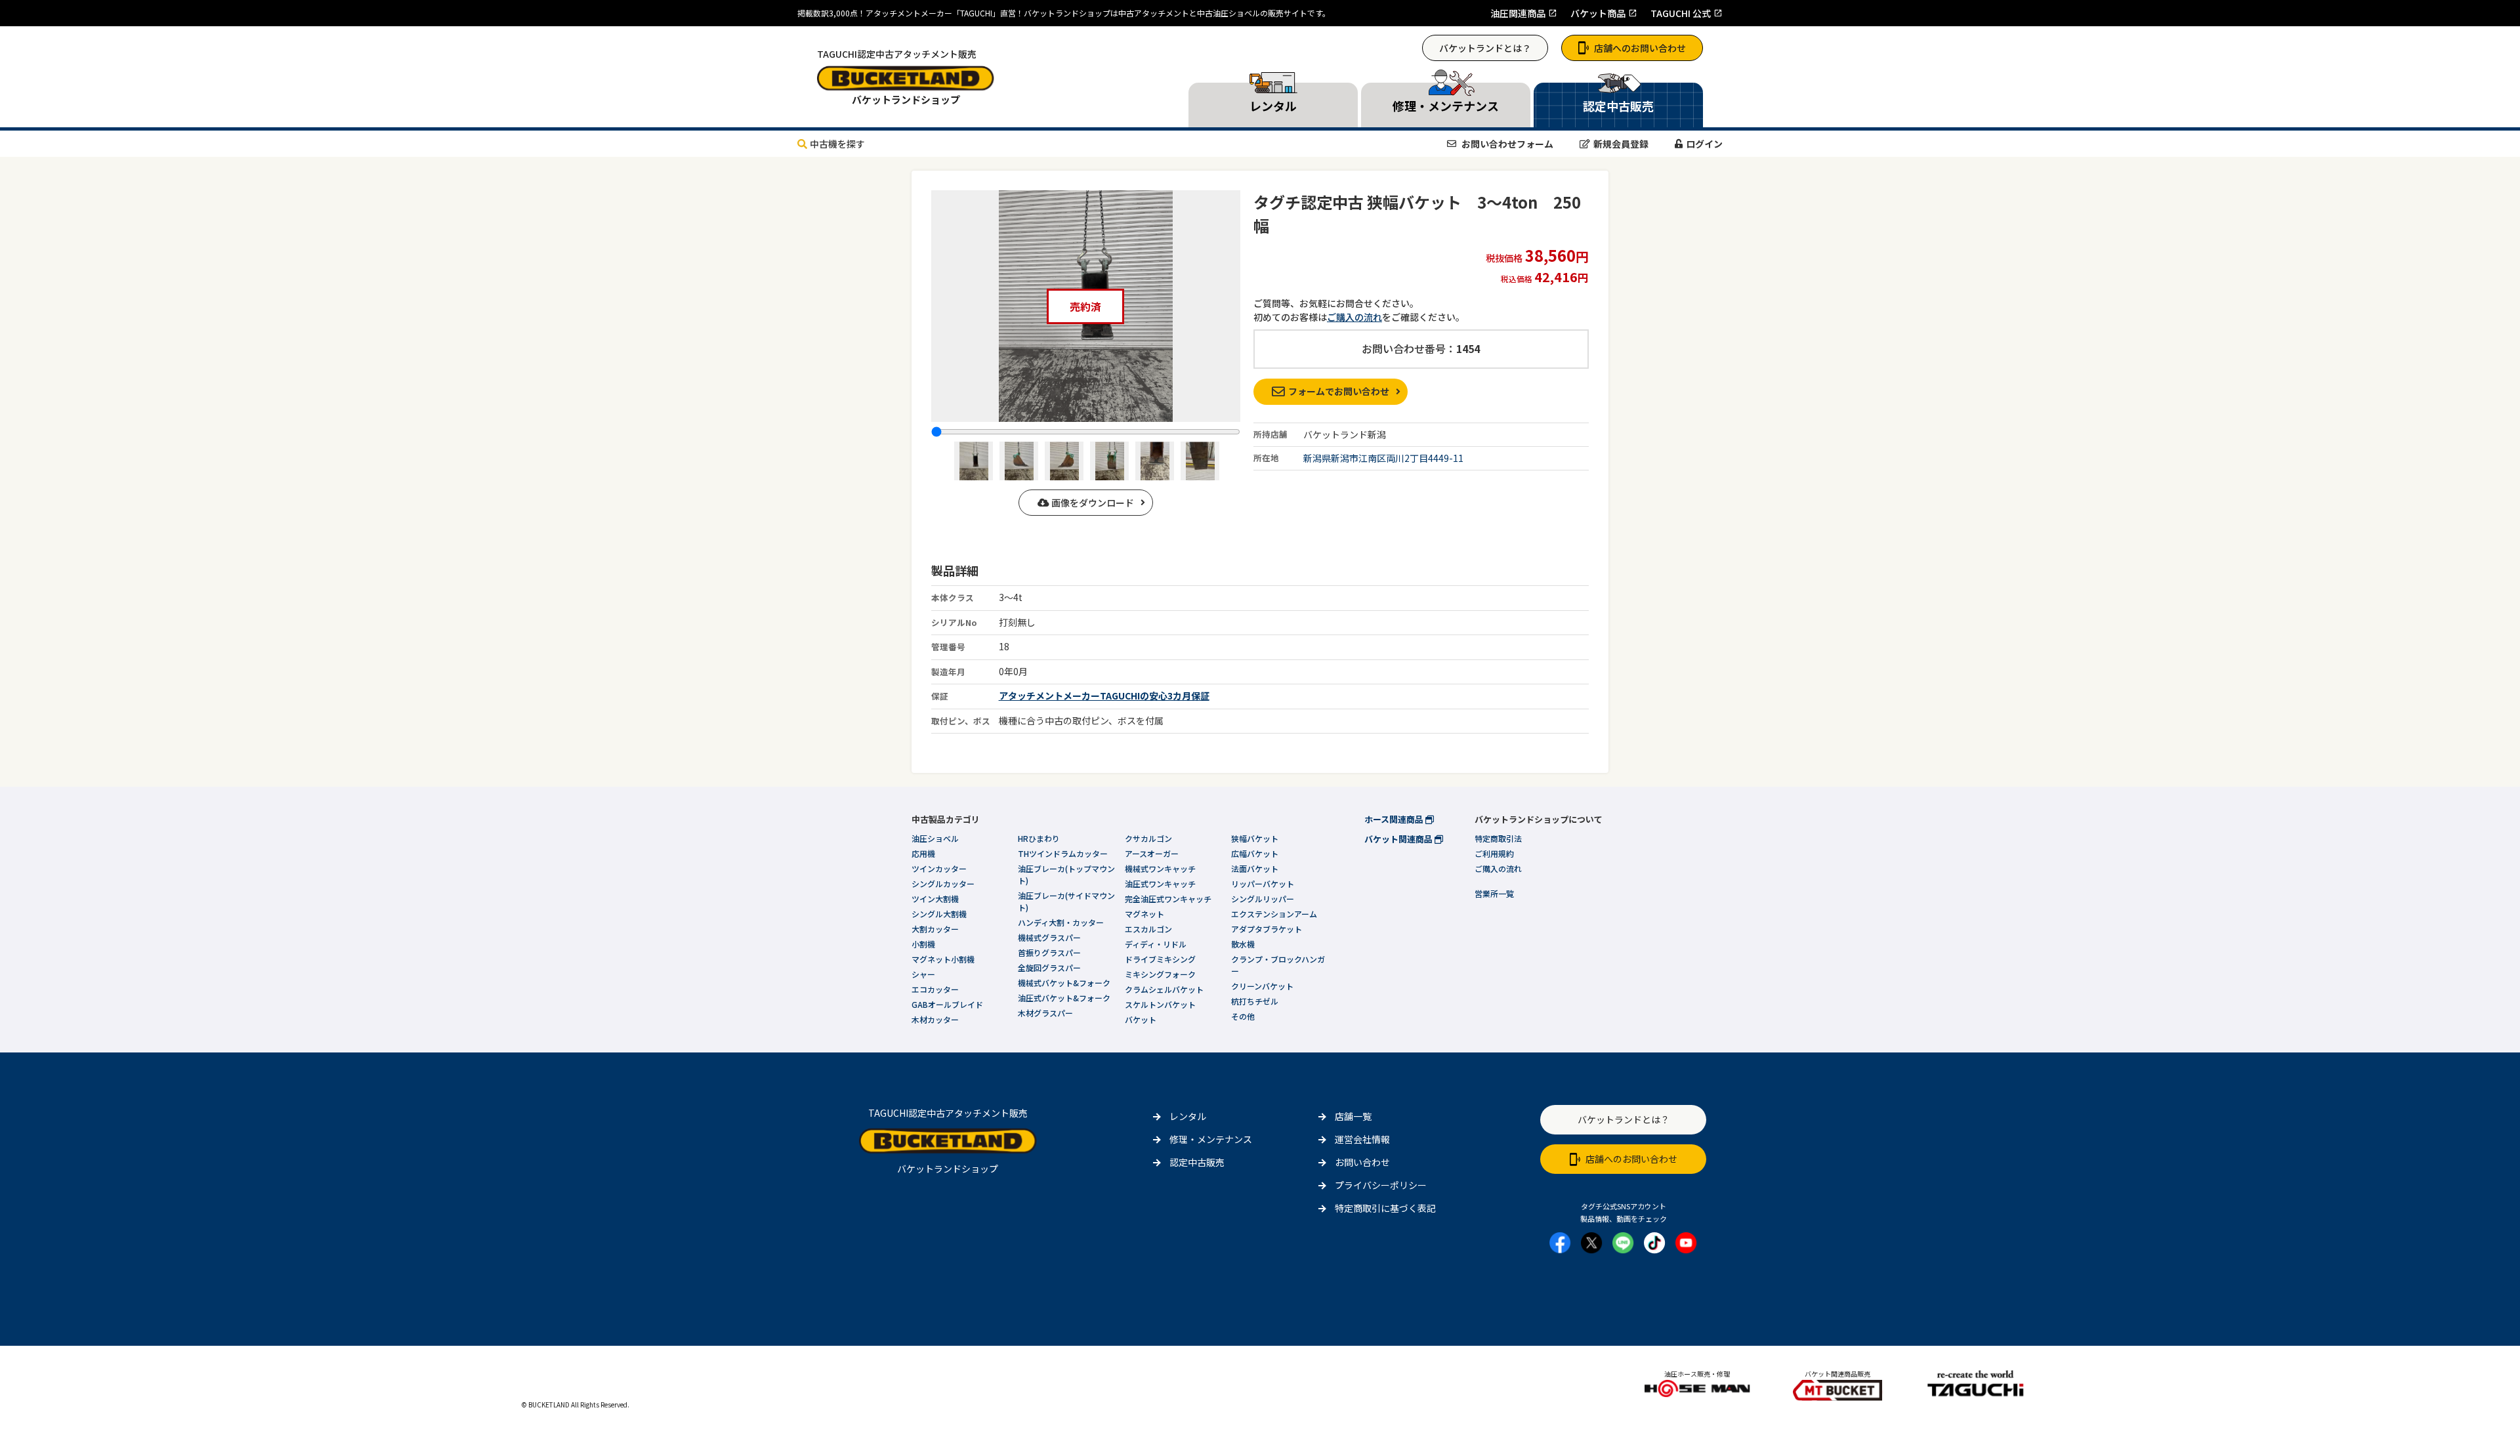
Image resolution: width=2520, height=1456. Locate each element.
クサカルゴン (1148, 838)
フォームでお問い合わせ (1339, 391)
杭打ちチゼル (1255, 1001)
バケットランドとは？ (1485, 48)
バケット (1141, 1019)
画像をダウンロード (1092, 503)
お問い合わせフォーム (1506, 144)
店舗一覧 (1353, 1116)
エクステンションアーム (1274, 914)
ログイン (1704, 144)
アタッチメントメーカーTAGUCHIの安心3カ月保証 (1104, 696)
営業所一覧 (1494, 893)
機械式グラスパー (1049, 937)
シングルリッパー (1263, 899)
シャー (923, 974)
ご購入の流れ (1354, 317)
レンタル (1188, 1116)
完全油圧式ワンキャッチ (1168, 899)
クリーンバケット (1262, 986)
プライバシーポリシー (1381, 1185)
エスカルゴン (1148, 929)
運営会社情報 (1362, 1139)
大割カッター (935, 929)
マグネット (1144, 914)
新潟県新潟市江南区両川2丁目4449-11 (1383, 458)
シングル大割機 (939, 914)
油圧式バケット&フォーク (1064, 998)
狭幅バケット (1255, 838)
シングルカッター (943, 884)
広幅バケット (1255, 853)
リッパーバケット (1263, 884)
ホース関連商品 (1395, 819)
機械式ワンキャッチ (1160, 868)
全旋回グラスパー (1049, 967)
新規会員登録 (1621, 144)
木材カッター (935, 1019)
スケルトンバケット (1160, 1004)
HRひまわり (1039, 838)
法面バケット (1255, 868)
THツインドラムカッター (1063, 853)
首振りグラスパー (1049, 952)
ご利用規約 (1494, 853)
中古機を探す (837, 144)
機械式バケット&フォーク (1064, 983)
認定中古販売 (1197, 1162)
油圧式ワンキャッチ (1160, 884)
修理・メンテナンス (1211, 1139)
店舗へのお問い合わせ (1640, 48)
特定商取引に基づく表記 (1385, 1208)
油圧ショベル (935, 838)
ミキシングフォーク (1160, 974)
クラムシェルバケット (1164, 989)
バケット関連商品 (1399, 839)
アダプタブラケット (1267, 929)
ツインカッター (939, 868)
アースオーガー (1152, 853)
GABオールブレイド (947, 1004)
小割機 (923, 944)
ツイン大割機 (935, 899)
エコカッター (935, 989)
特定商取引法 (1498, 838)
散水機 (1243, 944)
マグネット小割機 (943, 959)
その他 (1243, 1016)
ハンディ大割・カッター (1061, 922)
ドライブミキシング (1160, 959)
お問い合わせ (1362, 1162)
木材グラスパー (1045, 1013)
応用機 (923, 853)
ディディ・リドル (1156, 944)
